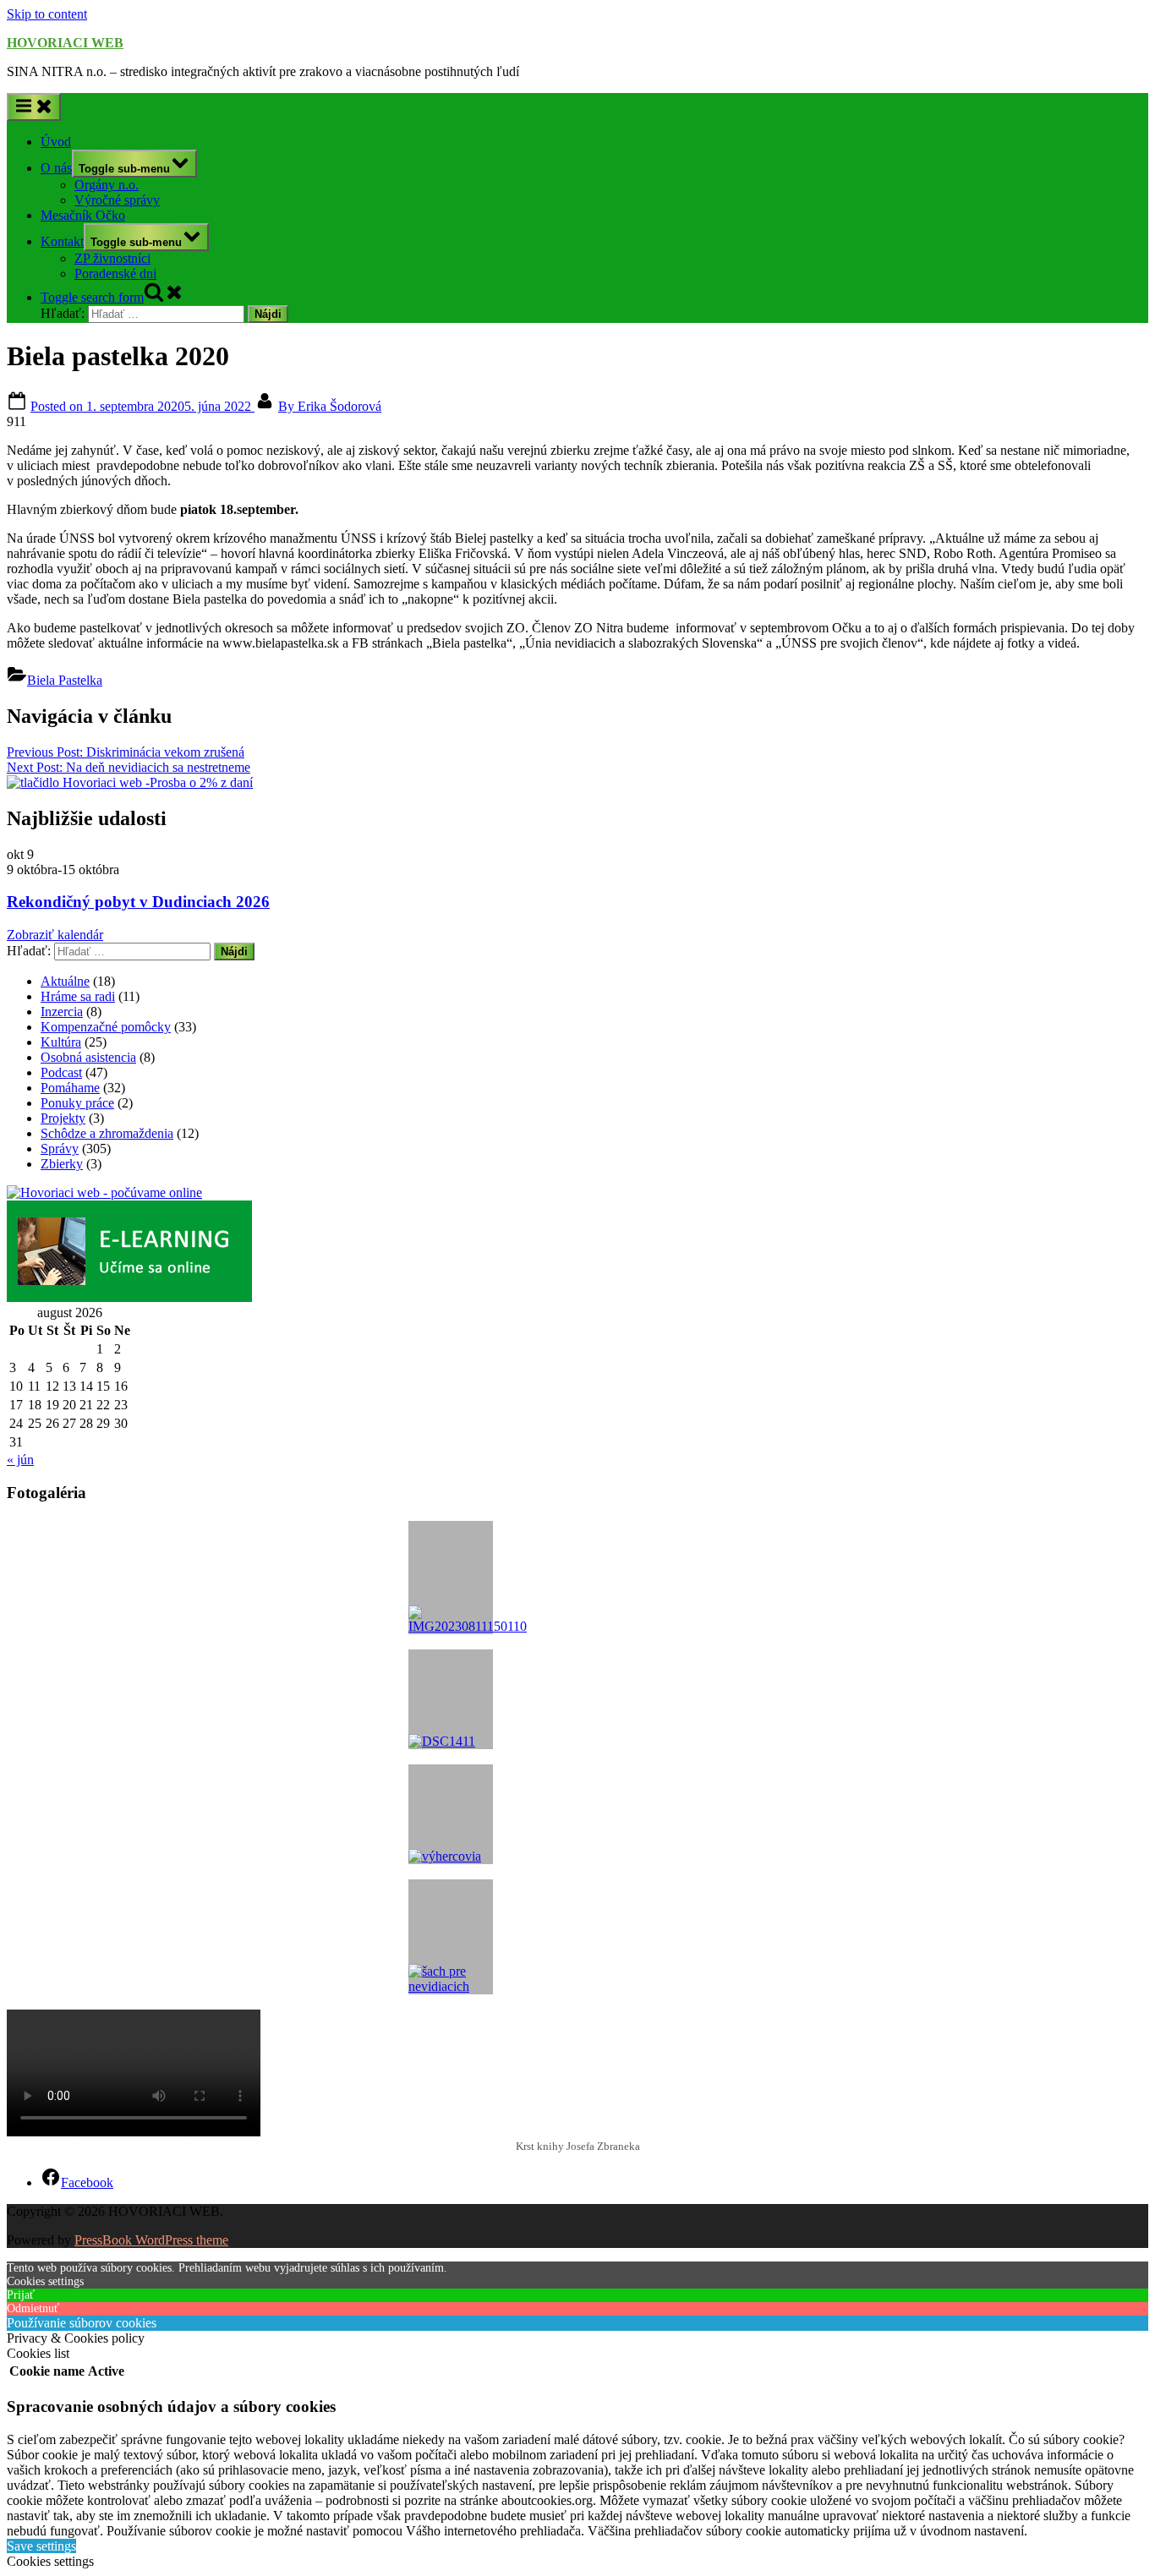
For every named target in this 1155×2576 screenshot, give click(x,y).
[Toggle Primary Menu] (34, 107)
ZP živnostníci (112, 258)
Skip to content (47, 14)
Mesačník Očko (83, 215)
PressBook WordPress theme (151, 2240)
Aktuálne (65, 981)
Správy (60, 1149)
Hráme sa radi (78, 996)
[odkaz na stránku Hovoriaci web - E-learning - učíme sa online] (129, 1297)
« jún (20, 1460)
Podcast (61, 1072)
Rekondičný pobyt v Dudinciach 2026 (138, 902)
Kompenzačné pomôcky (106, 1027)
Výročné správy (117, 200)
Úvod (56, 142)
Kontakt (62, 241)
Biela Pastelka (65, 680)
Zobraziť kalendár (55, 935)
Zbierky (62, 1164)
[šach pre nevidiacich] (451, 1937)
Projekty (63, 1118)
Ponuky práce (77, 1103)
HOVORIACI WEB (65, 43)
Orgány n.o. (107, 185)
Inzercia (62, 1012)
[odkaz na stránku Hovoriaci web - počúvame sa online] (104, 1192)
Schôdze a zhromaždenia (107, 1133)
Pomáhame (70, 1088)
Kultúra (61, 1042)
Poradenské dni (115, 273)
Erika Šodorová (330, 406)
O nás (56, 168)
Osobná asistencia (88, 1057)
